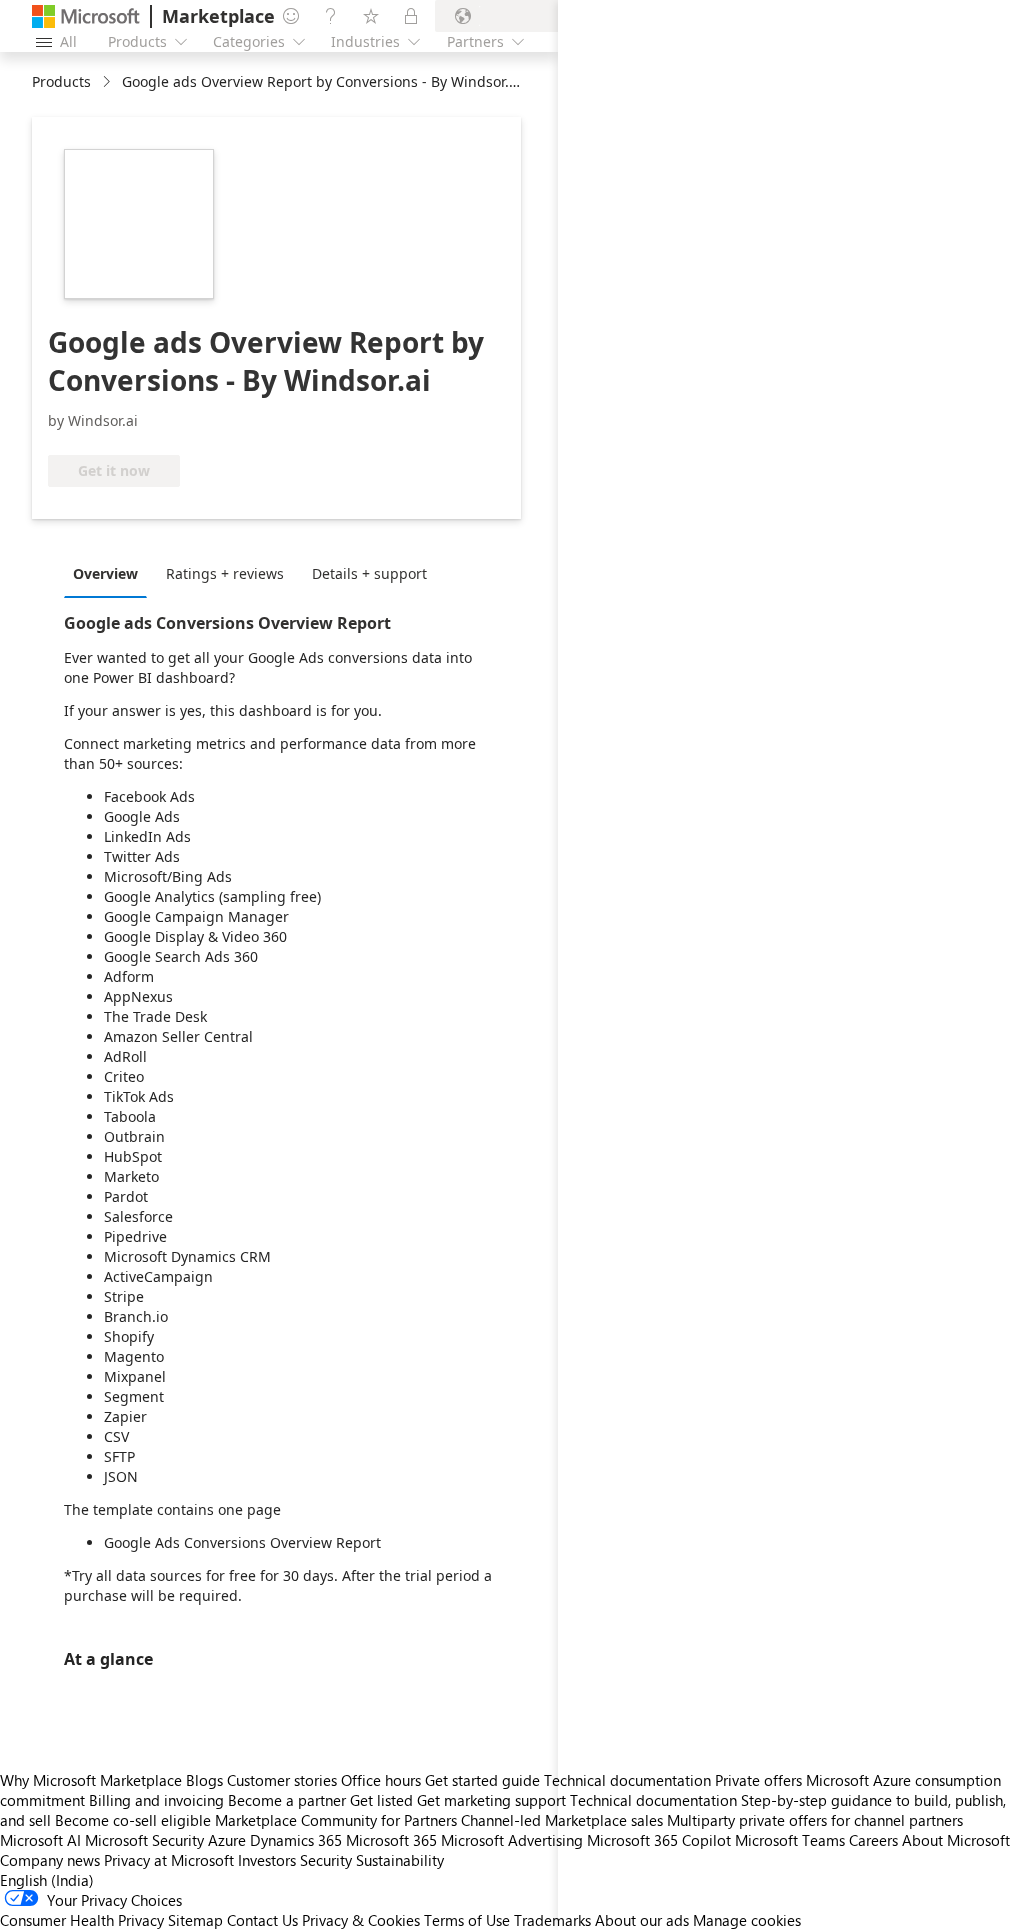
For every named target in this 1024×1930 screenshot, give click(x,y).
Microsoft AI (40, 1840)
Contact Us (262, 1920)
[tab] (110, 573)
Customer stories (282, 1780)
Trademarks (552, 1920)
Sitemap (195, 1920)
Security (326, 1860)
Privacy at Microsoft (169, 1860)
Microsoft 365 (391, 1840)
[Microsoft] (86, 16)
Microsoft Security (144, 1840)
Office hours (381, 1780)
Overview (105, 573)
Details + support (369, 573)
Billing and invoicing (156, 1800)
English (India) (47, 1880)
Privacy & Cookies (361, 1920)
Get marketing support (491, 1800)
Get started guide (482, 1780)
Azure (227, 1840)
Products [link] (61, 81)
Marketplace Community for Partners (336, 1820)
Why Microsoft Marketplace (91, 1780)
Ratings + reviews (225, 573)
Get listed (381, 1800)
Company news (50, 1860)
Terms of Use (467, 1920)
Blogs (204, 1780)
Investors (267, 1860)
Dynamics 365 (296, 1840)
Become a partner (287, 1800)
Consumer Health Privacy (82, 1920)
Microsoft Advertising (512, 1840)
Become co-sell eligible (133, 1820)
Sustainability (400, 1860)
